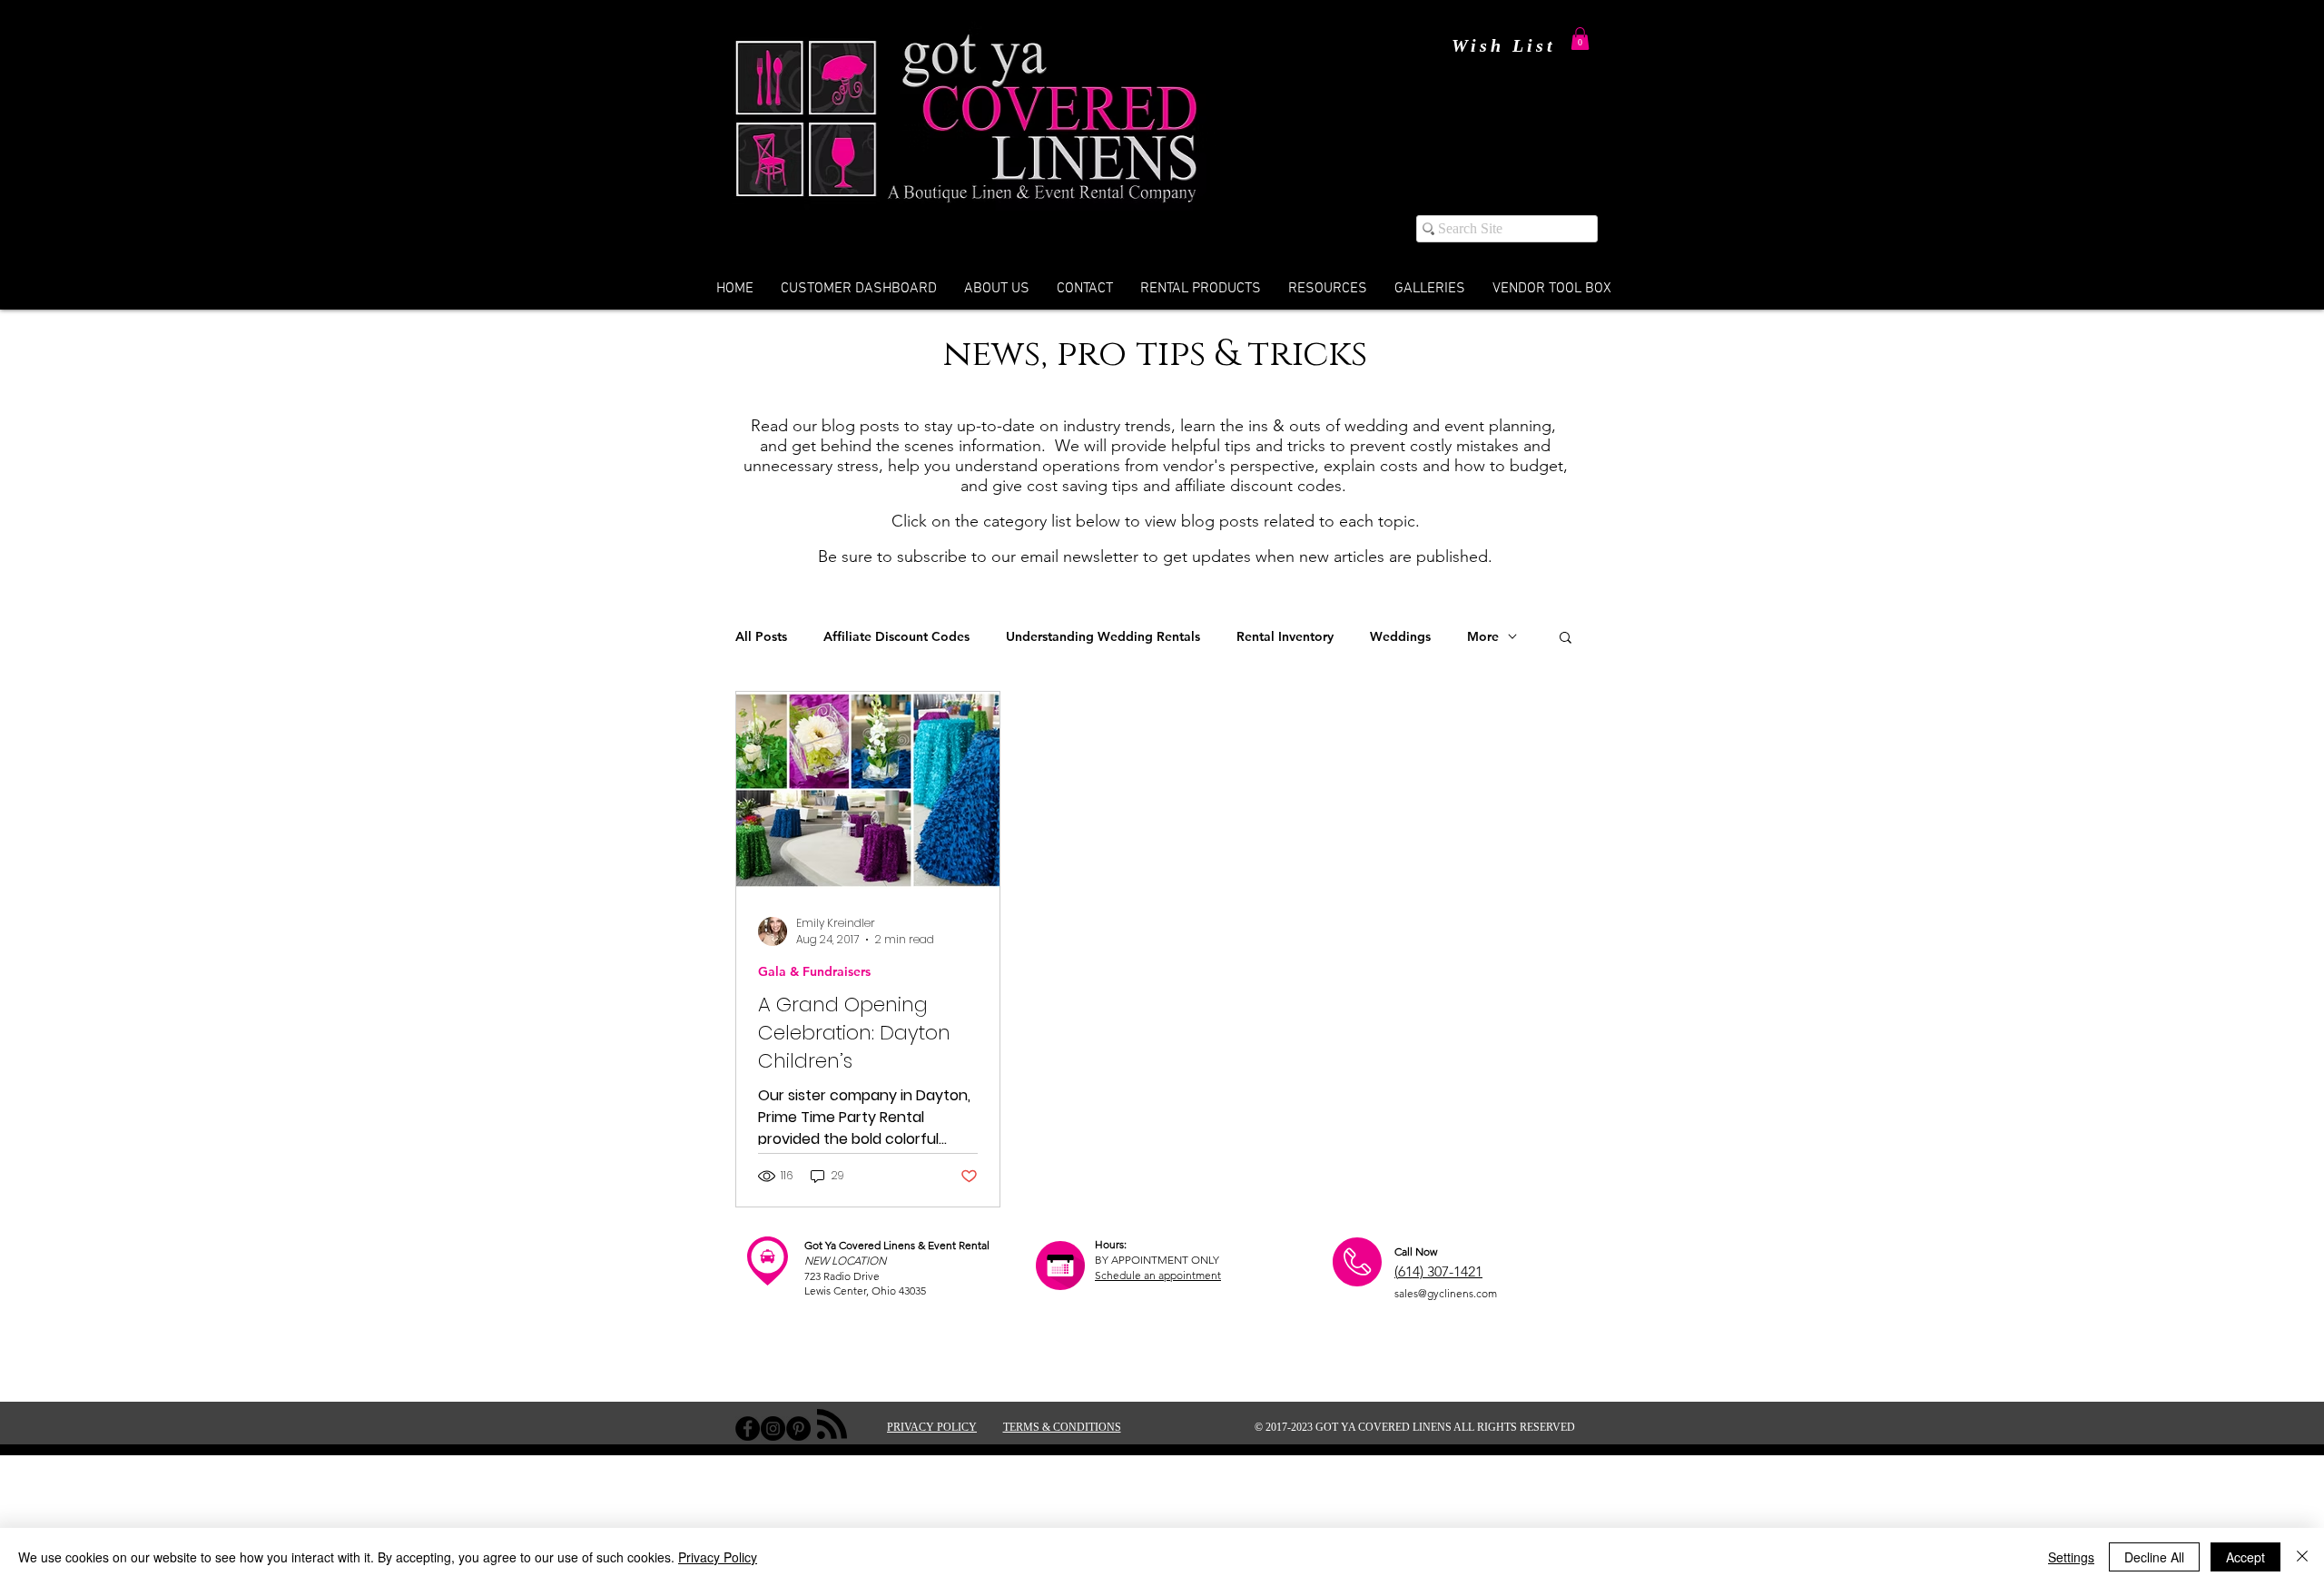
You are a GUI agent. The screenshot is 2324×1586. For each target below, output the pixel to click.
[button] (1580, 39)
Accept (2245, 1557)
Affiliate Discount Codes (896, 637)
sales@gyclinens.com (1446, 1293)
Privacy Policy (718, 1557)
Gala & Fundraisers (814, 972)
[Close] (2302, 1557)
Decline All (2154, 1557)
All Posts (761, 637)
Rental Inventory (1285, 637)
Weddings (1400, 637)
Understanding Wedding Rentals (1103, 637)
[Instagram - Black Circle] (773, 1428)
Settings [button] (2071, 1557)
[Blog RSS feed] (832, 1425)
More (1483, 637)
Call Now (1416, 1251)
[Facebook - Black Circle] (748, 1428)
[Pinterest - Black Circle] (798, 1428)
